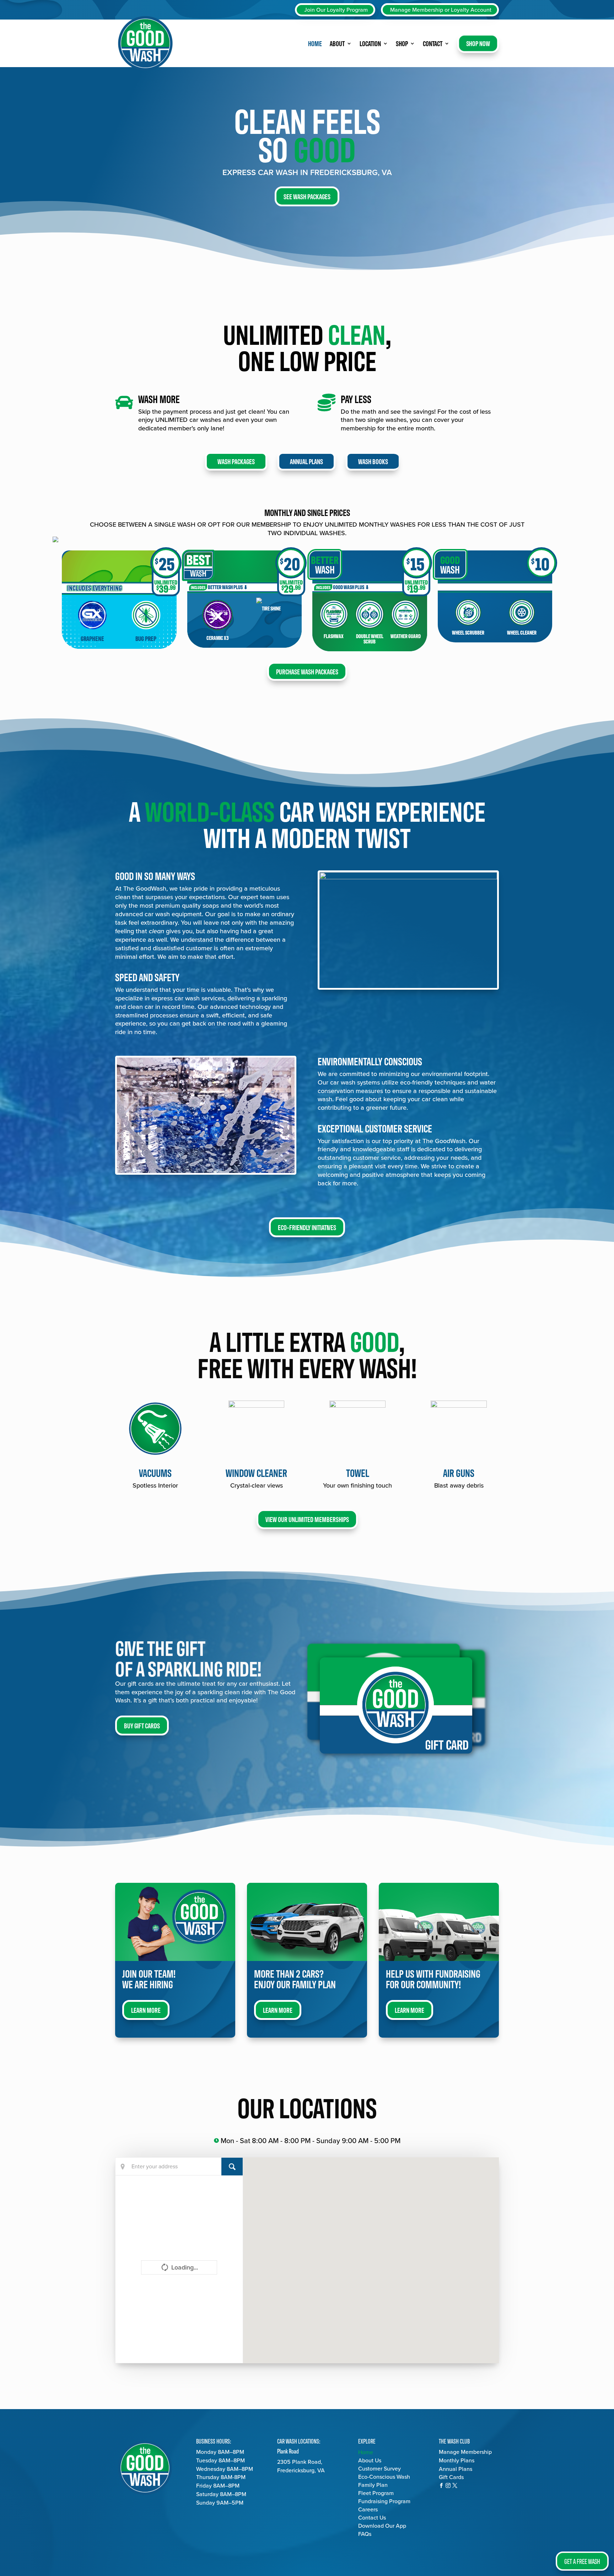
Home (315, 43)
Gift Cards (451, 2477)
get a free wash (582, 2561)
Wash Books (373, 461)
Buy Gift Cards (142, 1725)
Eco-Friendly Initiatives (307, 1227)
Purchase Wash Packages (307, 671)
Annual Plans (306, 461)
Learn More (146, 2010)
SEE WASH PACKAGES (307, 196)
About (337, 43)
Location (370, 43)
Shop (402, 43)
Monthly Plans (457, 2460)
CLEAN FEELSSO (307, 133)
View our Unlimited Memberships (307, 1519)
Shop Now (478, 43)
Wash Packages (236, 461)
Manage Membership (465, 2452)
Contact (433, 43)
